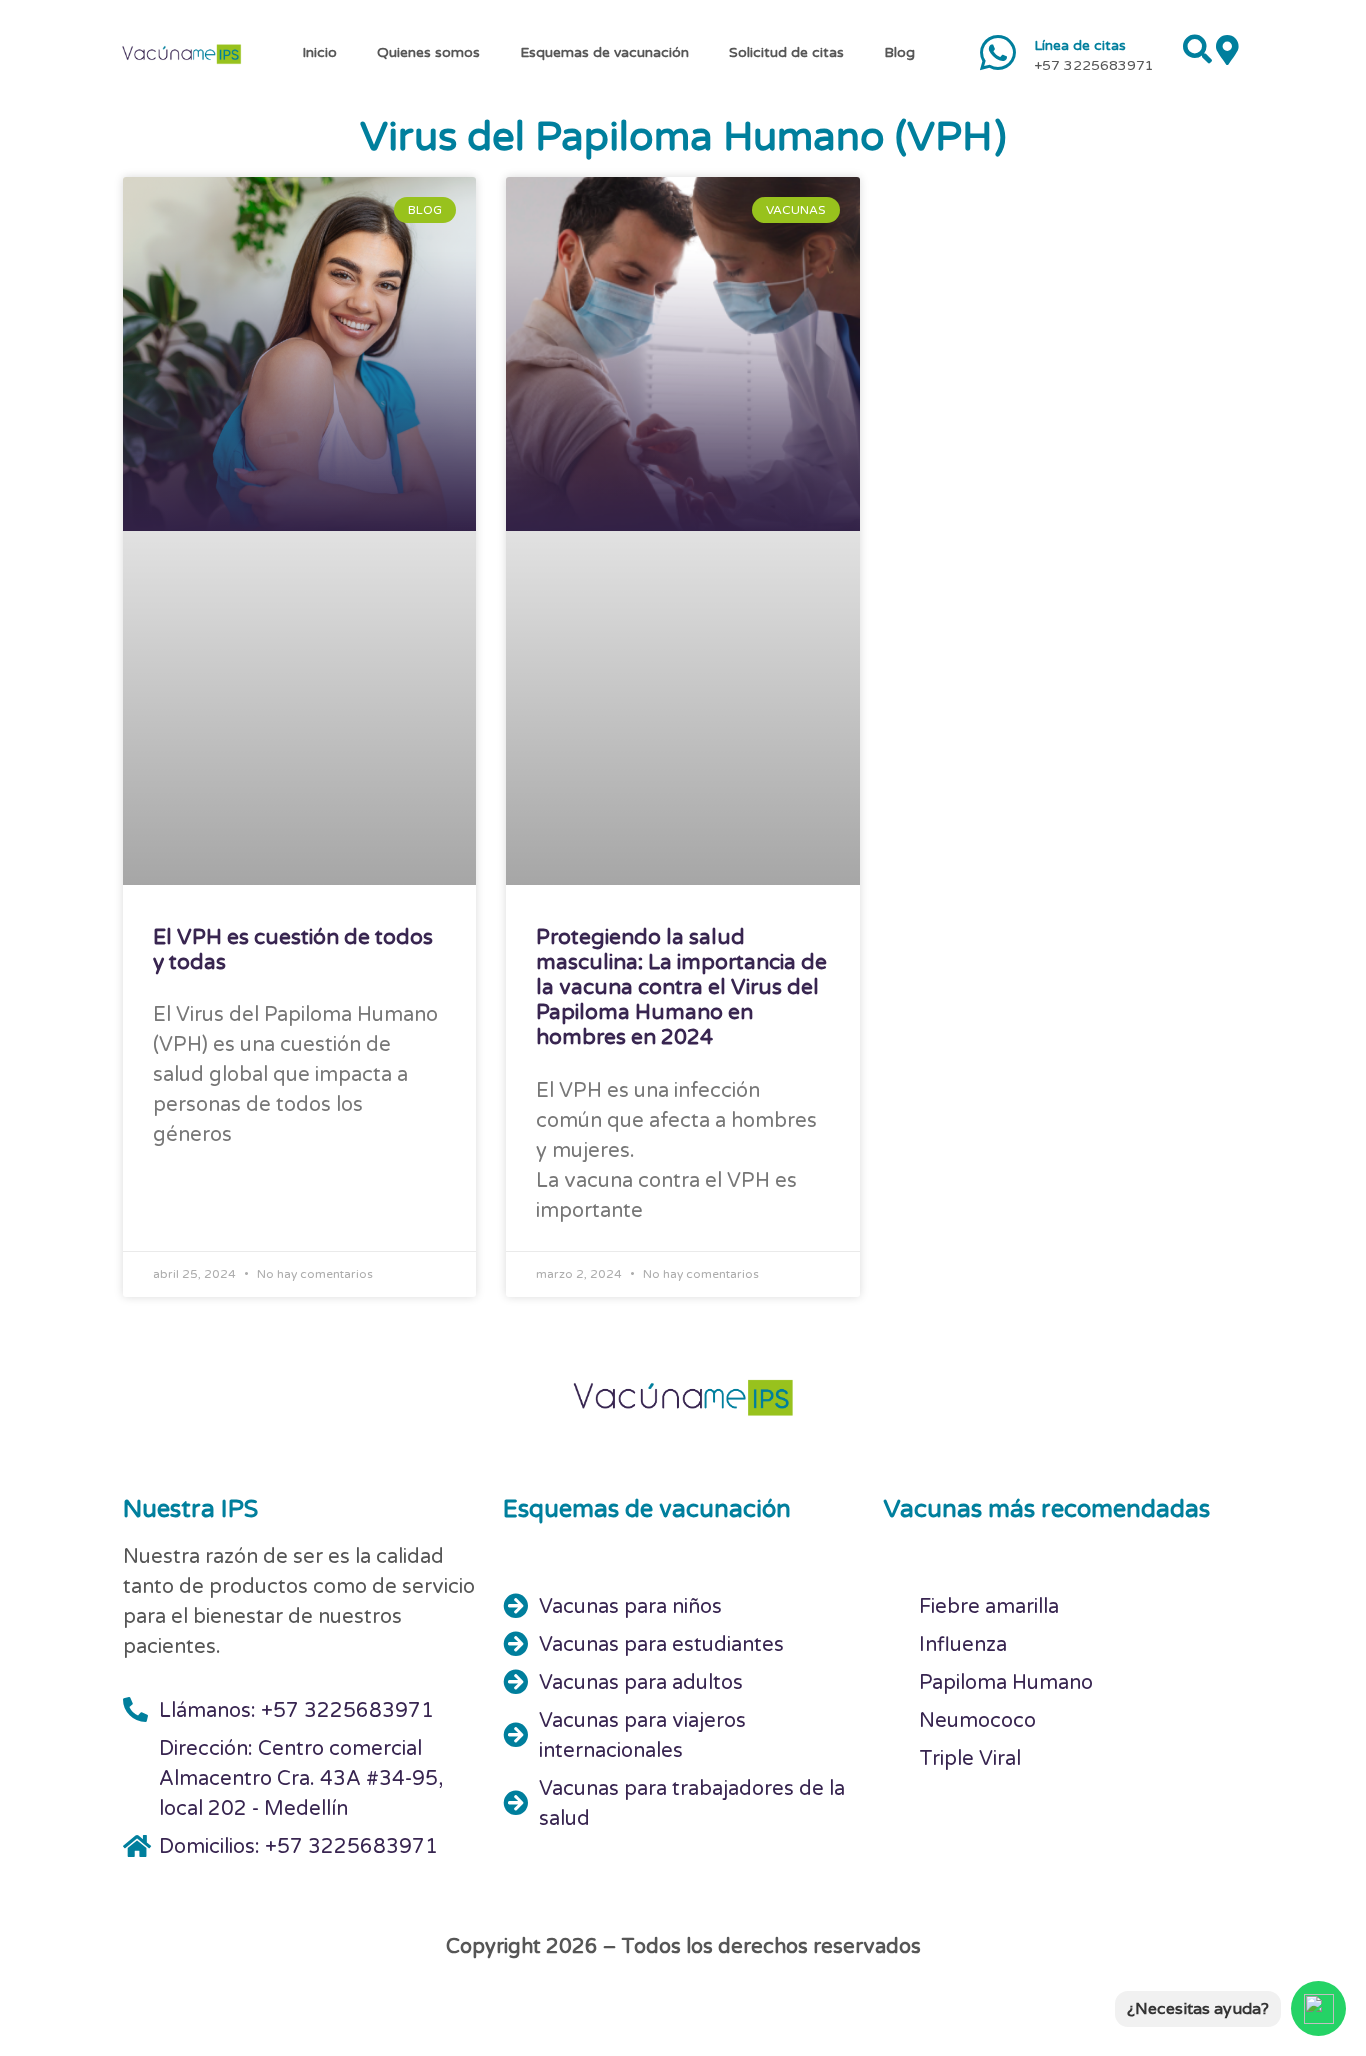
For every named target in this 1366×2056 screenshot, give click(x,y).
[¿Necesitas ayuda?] (1318, 2008)
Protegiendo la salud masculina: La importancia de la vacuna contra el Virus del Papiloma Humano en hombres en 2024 (681, 988)
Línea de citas (1080, 45)
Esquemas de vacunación (604, 52)
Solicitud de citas (786, 52)
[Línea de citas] (998, 52)
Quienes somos (428, 52)
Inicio (319, 52)
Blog (899, 52)
